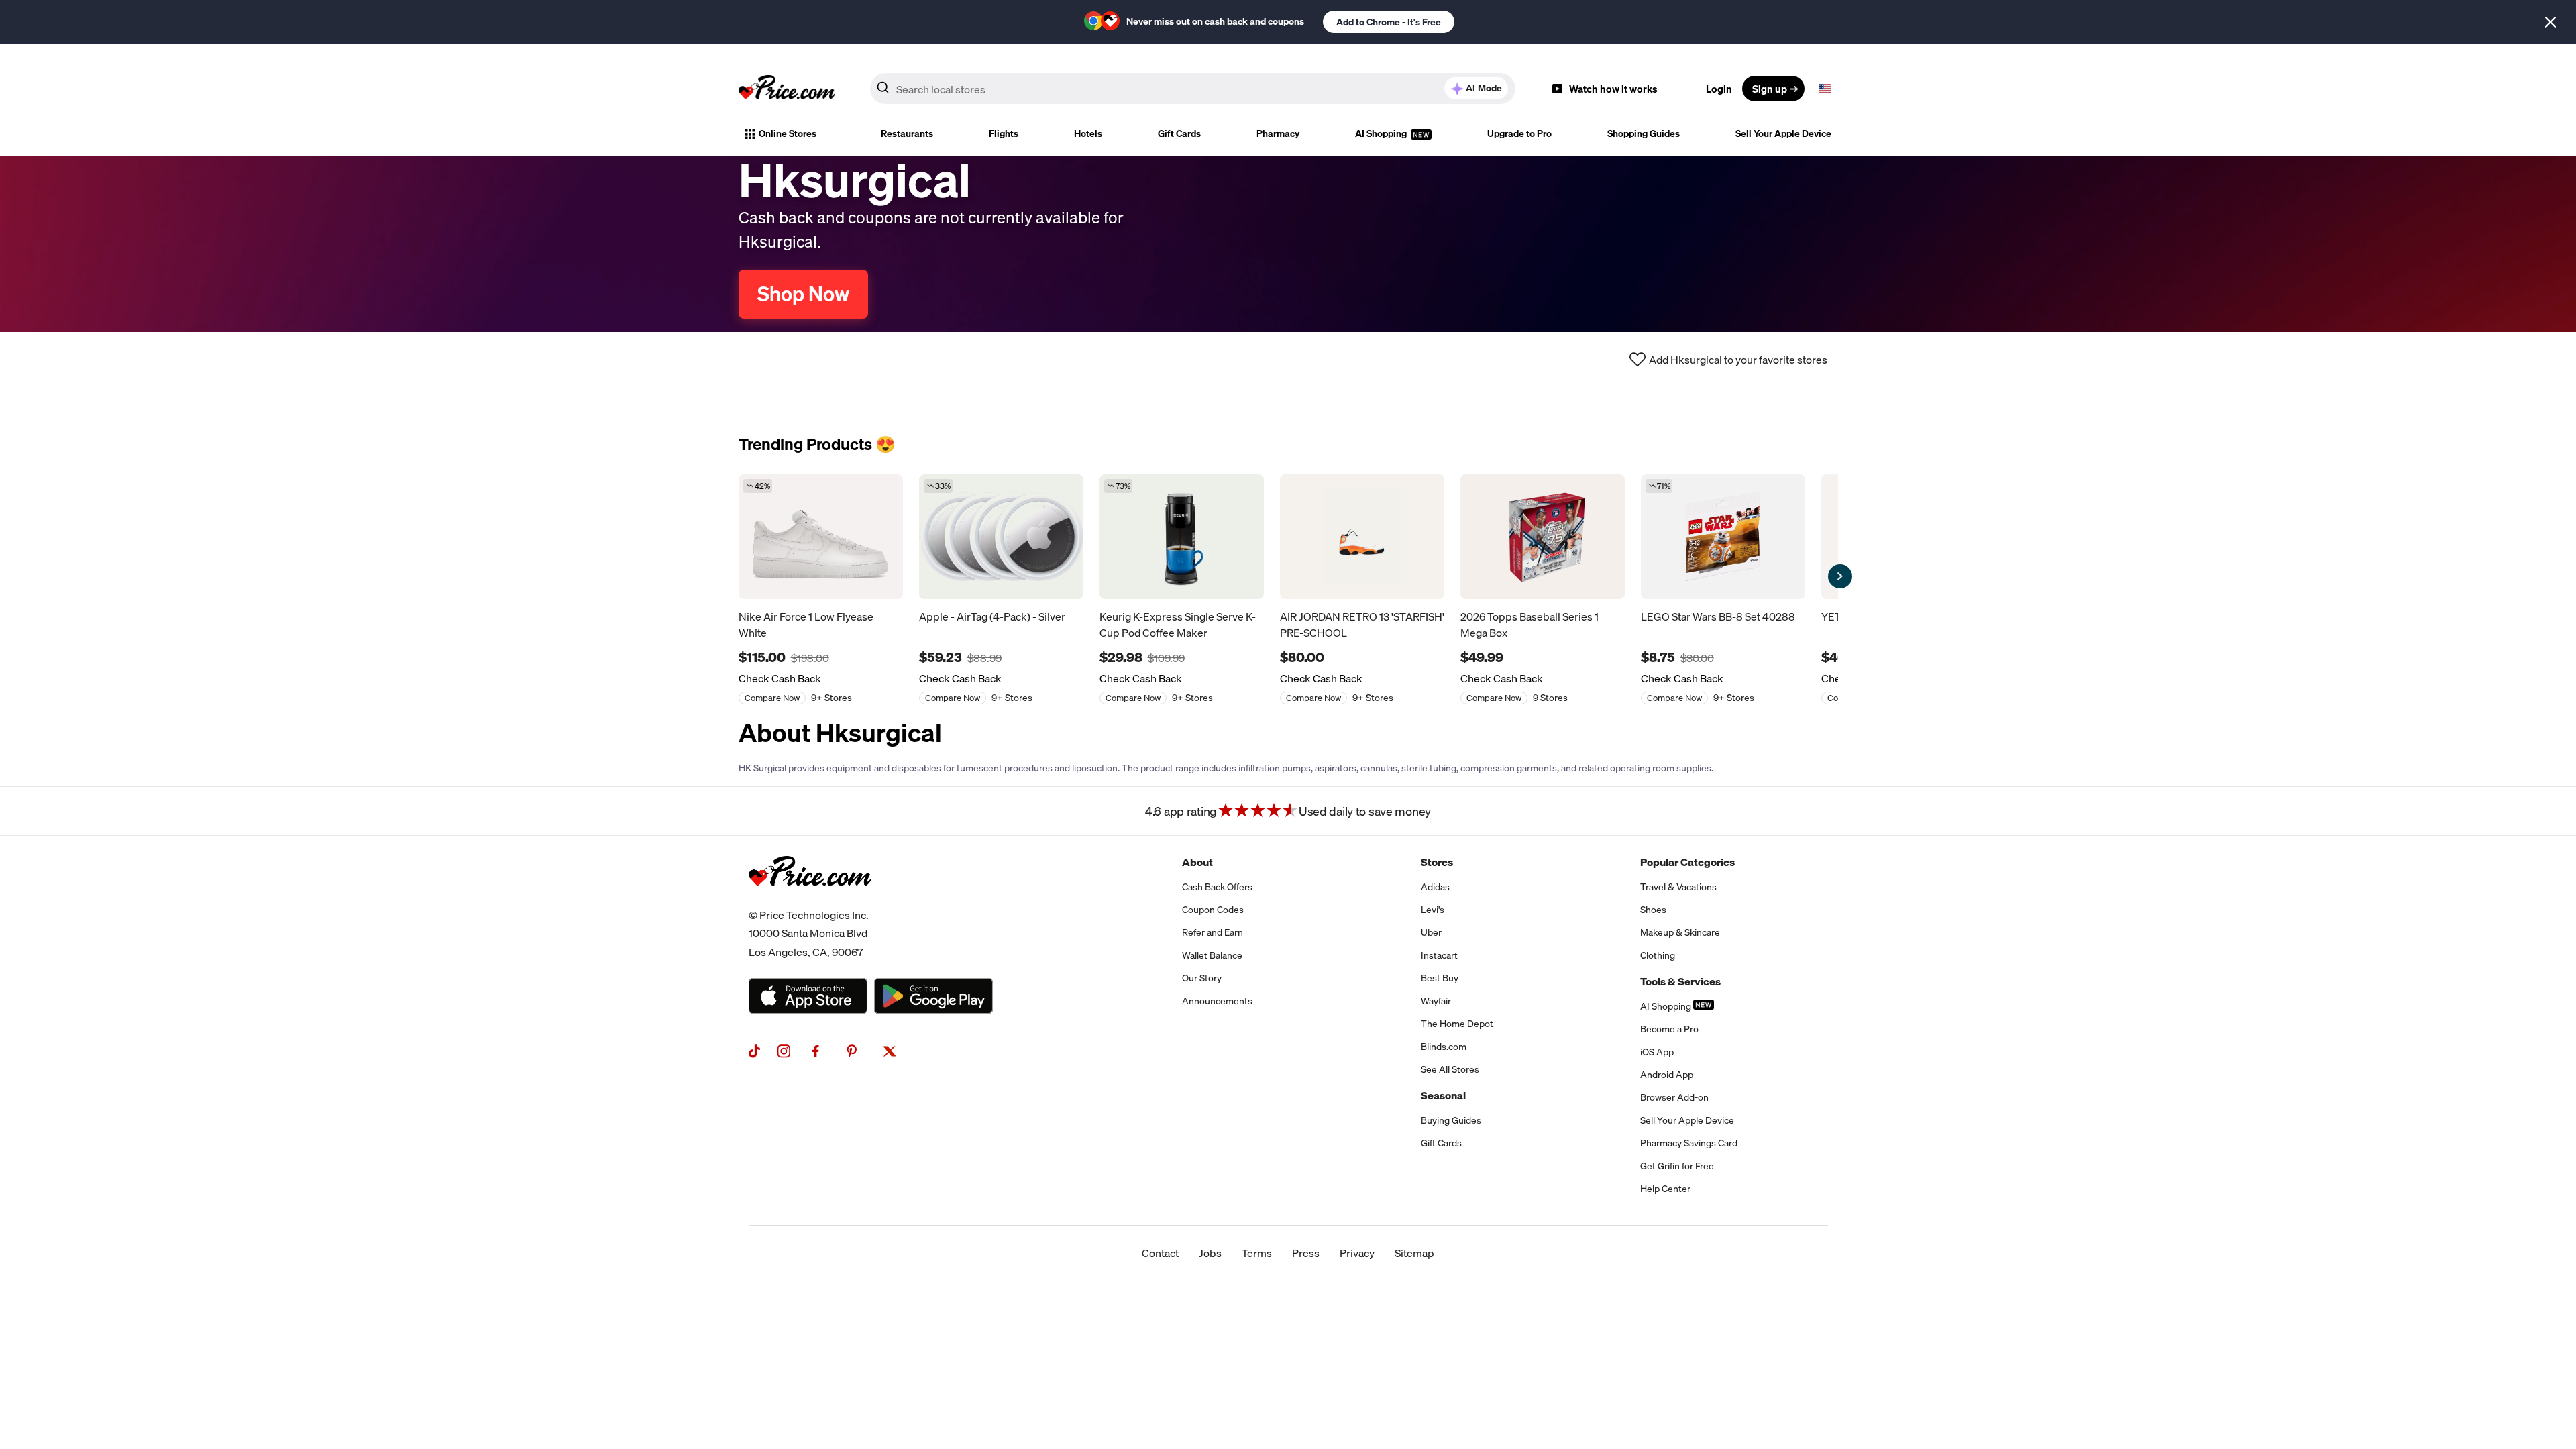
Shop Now (803, 294)
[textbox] (1825, 89)
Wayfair (1436, 1001)
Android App (1667, 1075)
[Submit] (883, 91)
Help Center (1665, 1189)
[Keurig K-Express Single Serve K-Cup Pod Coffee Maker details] (1182, 537)
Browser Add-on (1674, 1097)
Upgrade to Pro (1519, 133)
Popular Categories (1687, 862)
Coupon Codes (1213, 910)
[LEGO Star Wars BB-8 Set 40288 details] (1723, 537)
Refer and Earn (1213, 932)
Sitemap (1414, 1253)
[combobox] (1193, 89)
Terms (1257, 1253)
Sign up (1770, 89)
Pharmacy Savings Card (1689, 1143)
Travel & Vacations (1678, 887)
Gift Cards (1179, 133)
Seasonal (1443, 1095)
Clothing (1658, 955)
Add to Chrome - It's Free (1389, 22)
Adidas (1435, 887)
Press (1306, 1253)
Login (1719, 89)
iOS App (1657, 1052)
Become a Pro (1669, 1029)
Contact (1160, 1253)
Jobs (1210, 1253)
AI (1484, 88)
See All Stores (1450, 1069)
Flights (1004, 133)
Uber (1431, 932)
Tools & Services (1680, 981)
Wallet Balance (1212, 955)
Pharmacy (1278, 133)
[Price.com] (810, 901)
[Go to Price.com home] (787, 89)
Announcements (1217, 1001)
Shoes (1653, 910)
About (1197, 862)
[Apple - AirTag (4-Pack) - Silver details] (1001, 537)
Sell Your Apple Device (1783, 133)
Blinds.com (1444, 1046)
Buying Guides (1451, 1120)
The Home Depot (1457, 1024)
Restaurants (907, 133)
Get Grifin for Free (1677, 1166)
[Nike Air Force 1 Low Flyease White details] (821, 537)
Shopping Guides (1644, 133)
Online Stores (788, 133)
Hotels (1088, 133)
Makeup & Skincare (1680, 932)
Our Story (1202, 978)
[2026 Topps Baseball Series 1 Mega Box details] (1543, 537)
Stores (1437, 862)
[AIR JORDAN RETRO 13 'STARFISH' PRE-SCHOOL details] (1362, 537)
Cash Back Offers (1217, 887)
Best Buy (1440, 978)
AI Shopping (1382, 133)
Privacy (1357, 1253)
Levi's (1433, 910)
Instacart (1439, 955)
